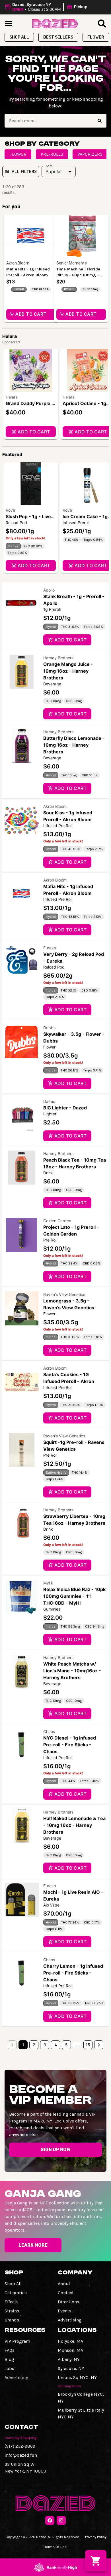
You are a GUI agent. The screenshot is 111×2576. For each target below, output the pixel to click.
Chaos (49, 1731)
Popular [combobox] (54, 171)
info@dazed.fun (21, 2455)
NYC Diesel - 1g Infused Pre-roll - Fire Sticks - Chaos (70, 1745)
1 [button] (23, 2045)
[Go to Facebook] (50, 2520)
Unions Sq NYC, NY (77, 2377)
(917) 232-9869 (20, 2446)
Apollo (49, 590)
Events (65, 2311)
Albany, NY (69, 2359)
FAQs (10, 2350)
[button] (47, 7)
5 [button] (66, 2045)
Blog (9, 2359)
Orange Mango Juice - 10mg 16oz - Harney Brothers (68, 671)
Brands (12, 2320)
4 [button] (56, 2045)
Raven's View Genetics (64, 1294)
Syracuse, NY (71, 2368)
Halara (12, 397)
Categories (16, 2293)
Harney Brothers (58, 658)
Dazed (49, 1101)
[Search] (100, 121)
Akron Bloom (55, 806)
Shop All (13, 2284)
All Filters (24, 171)
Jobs (9, 2368)
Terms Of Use (55, 2547)
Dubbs (49, 1028)
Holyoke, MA (70, 2341)
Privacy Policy (96, 2537)
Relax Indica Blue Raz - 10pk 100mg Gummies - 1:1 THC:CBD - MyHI (74, 1596)
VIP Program (17, 2341)
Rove (10, 510)
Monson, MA (70, 2350)
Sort (49, 166)
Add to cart (34, 432)
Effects (12, 2302)
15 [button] (88, 2045)
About (64, 2284)
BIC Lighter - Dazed (65, 1108)
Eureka (50, 948)
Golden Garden (57, 1221)
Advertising (70, 2320)
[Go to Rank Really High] (55, 2567)
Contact (66, 2293)
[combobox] (49, 121)
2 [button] (34, 2045)
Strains (12, 2311)
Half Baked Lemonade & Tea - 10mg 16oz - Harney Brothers (74, 1825)
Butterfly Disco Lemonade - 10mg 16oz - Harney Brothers (74, 745)
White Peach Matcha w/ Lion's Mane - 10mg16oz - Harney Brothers (72, 1671)
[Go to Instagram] (61, 2520)
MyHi (48, 1583)
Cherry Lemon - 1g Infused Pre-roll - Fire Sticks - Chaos (73, 1973)
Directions (68, 2302)
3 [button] (45, 2045)
